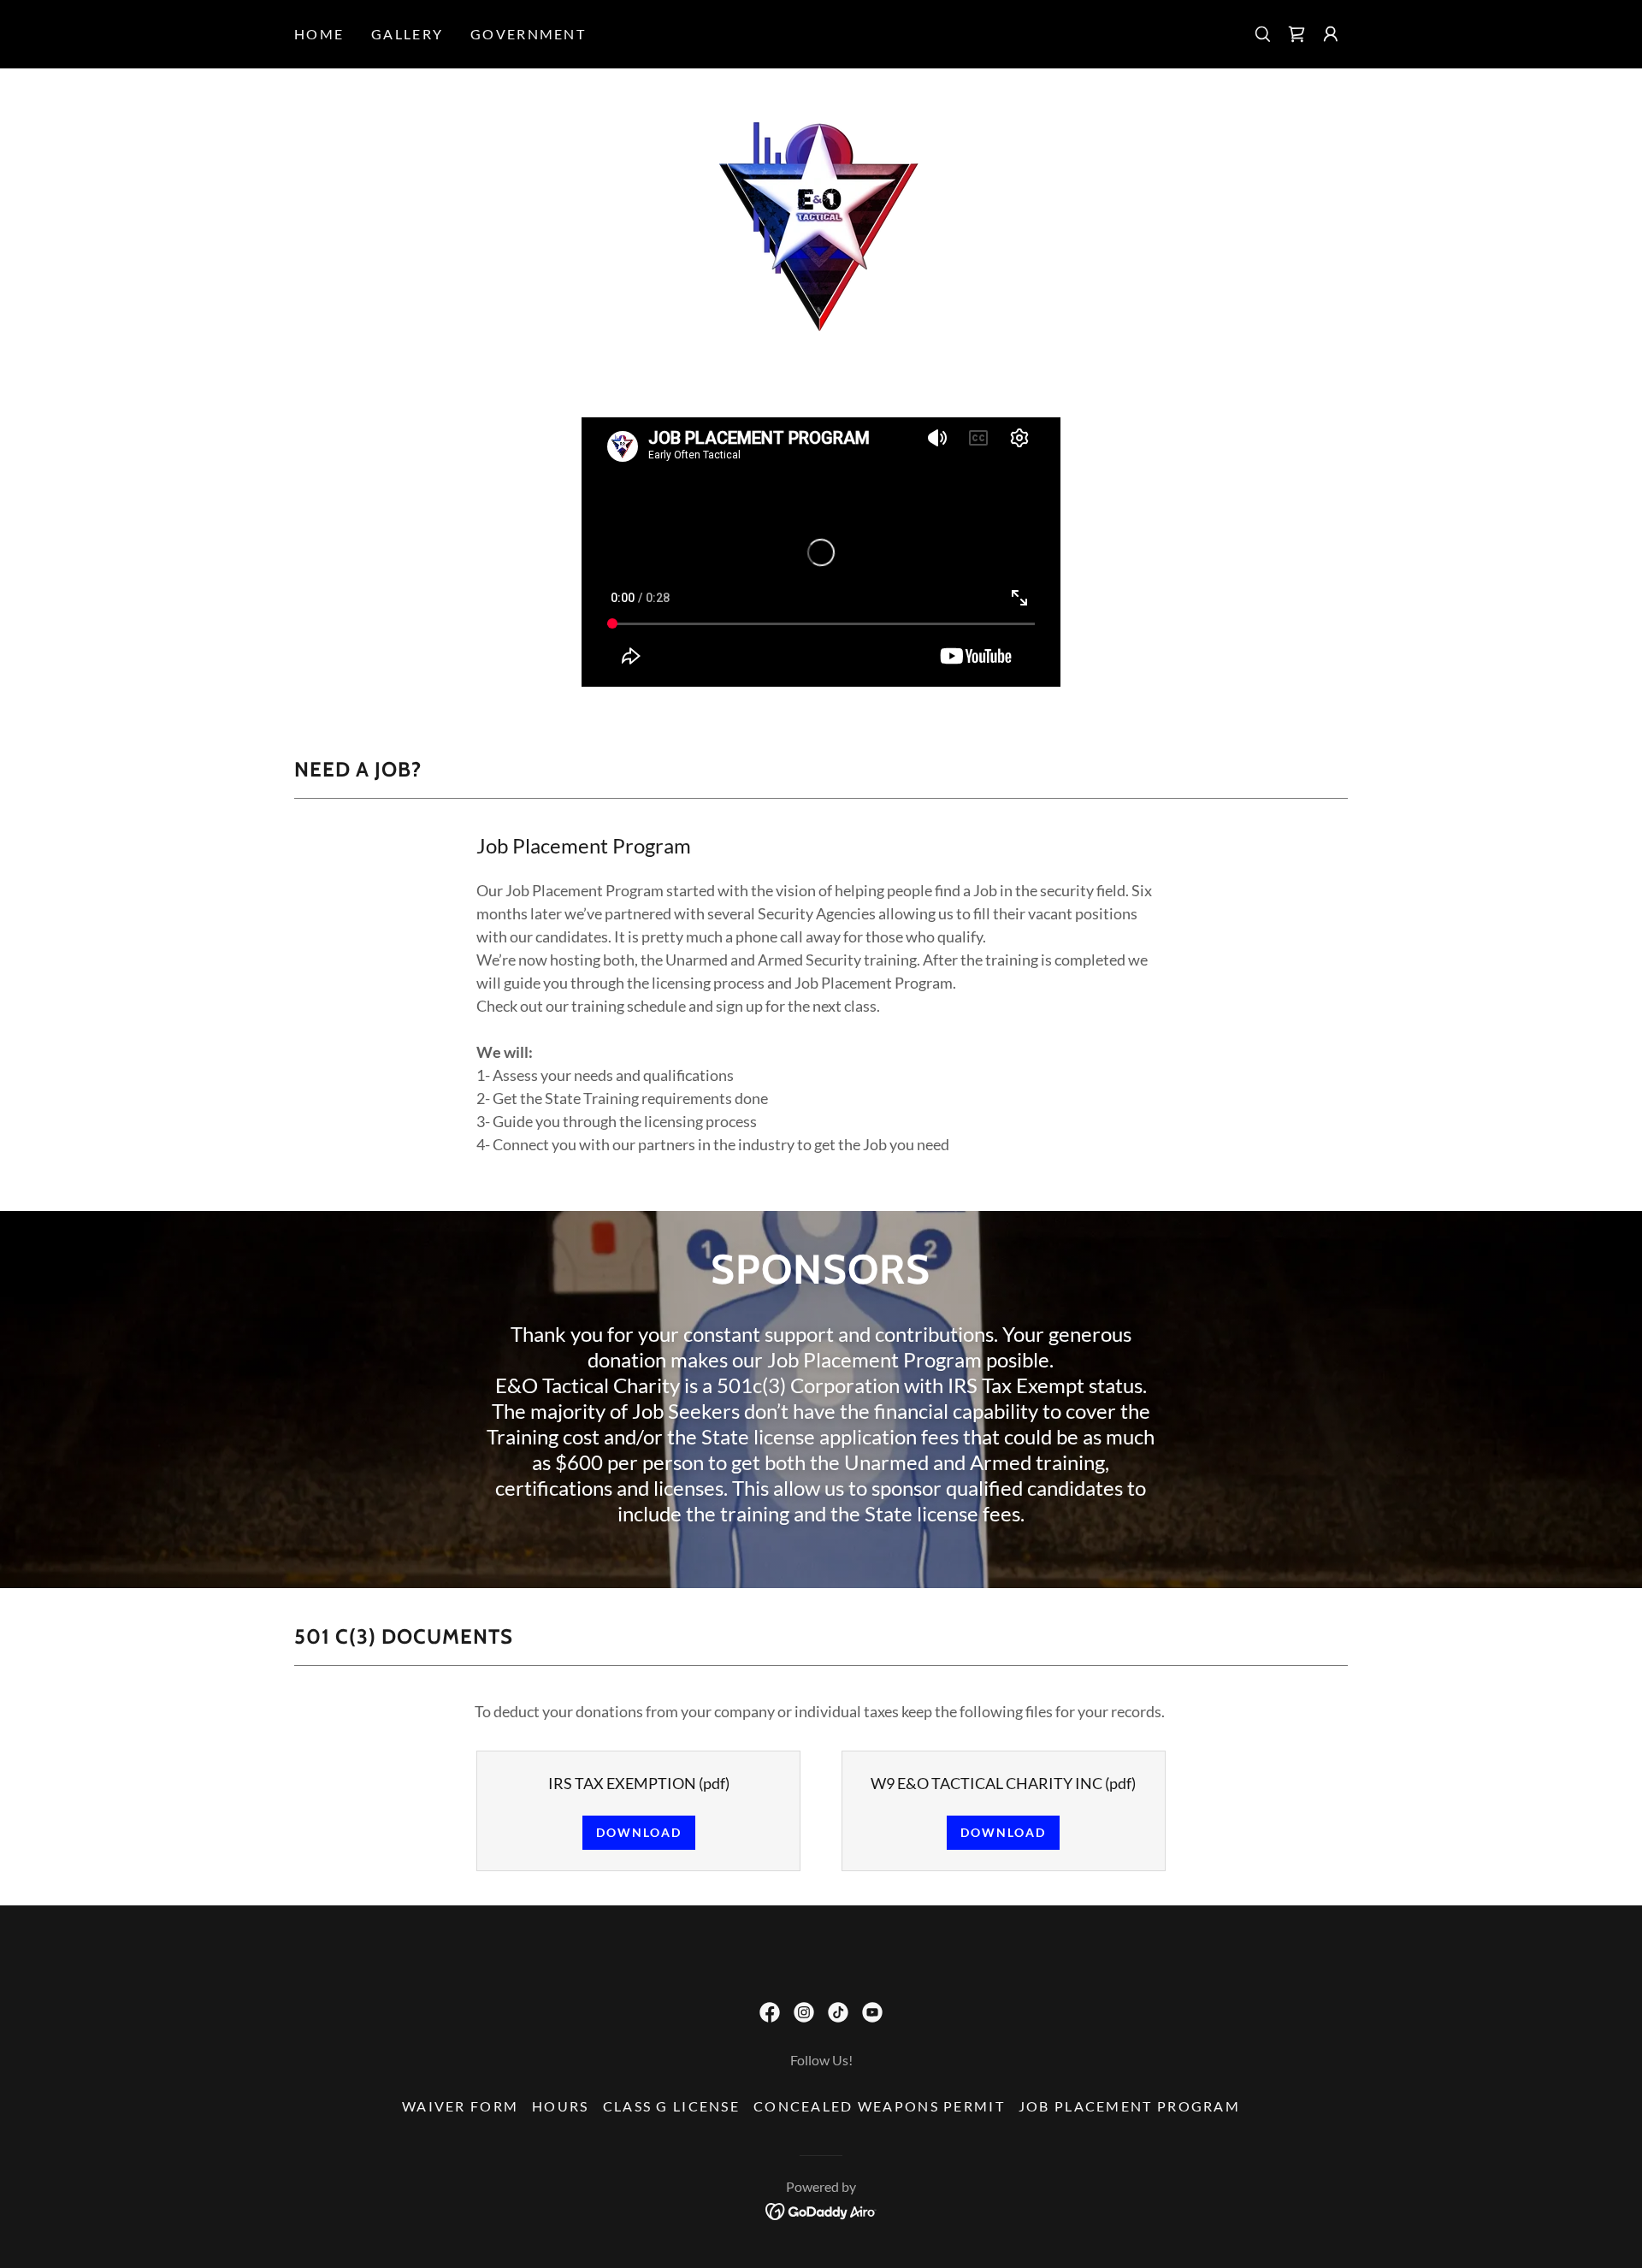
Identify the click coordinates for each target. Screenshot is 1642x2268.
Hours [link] (560, 2106)
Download (639, 1832)
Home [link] (319, 34)
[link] (1296, 34)
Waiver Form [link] (460, 2106)
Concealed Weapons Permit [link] (879, 2106)
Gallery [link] (407, 34)
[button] (1331, 34)
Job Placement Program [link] (1129, 2106)
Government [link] (528, 34)
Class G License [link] (671, 2106)
